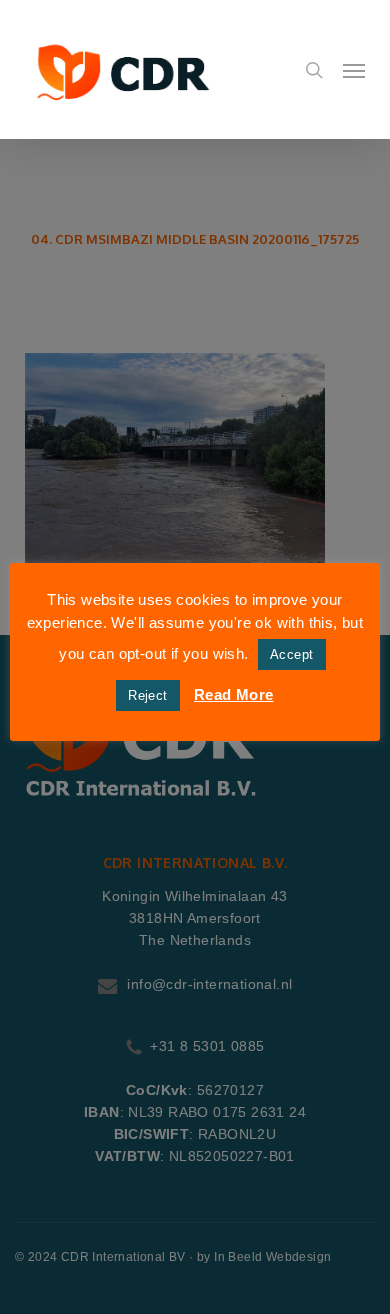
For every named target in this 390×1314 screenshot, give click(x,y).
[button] (354, 70)
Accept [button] (291, 654)
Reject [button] (147, 695)
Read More (234, 694)
